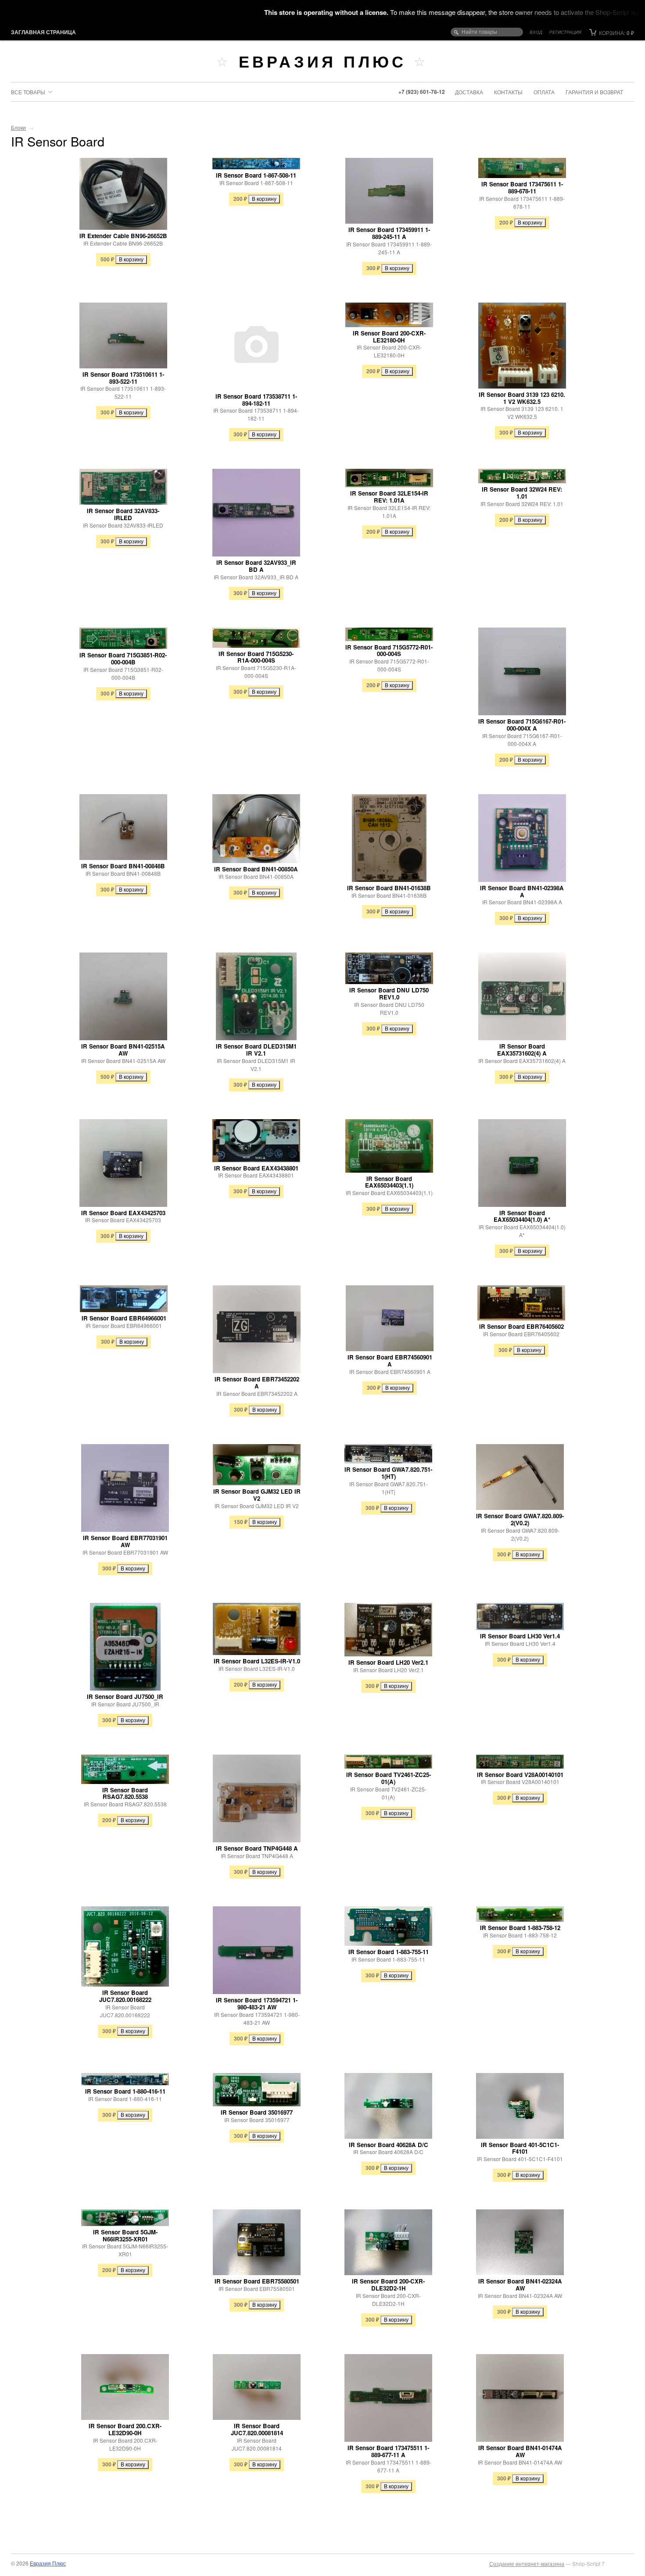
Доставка (469, 92)
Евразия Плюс (322, 61)
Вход (536, 32)
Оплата (544, 92)
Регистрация (565, 32)
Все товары (28, 92)
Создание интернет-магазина (527, 2564)
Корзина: (616, 33)
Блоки (18, 127)
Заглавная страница (43, 32)
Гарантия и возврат (594, 92)
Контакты (508, 92)
